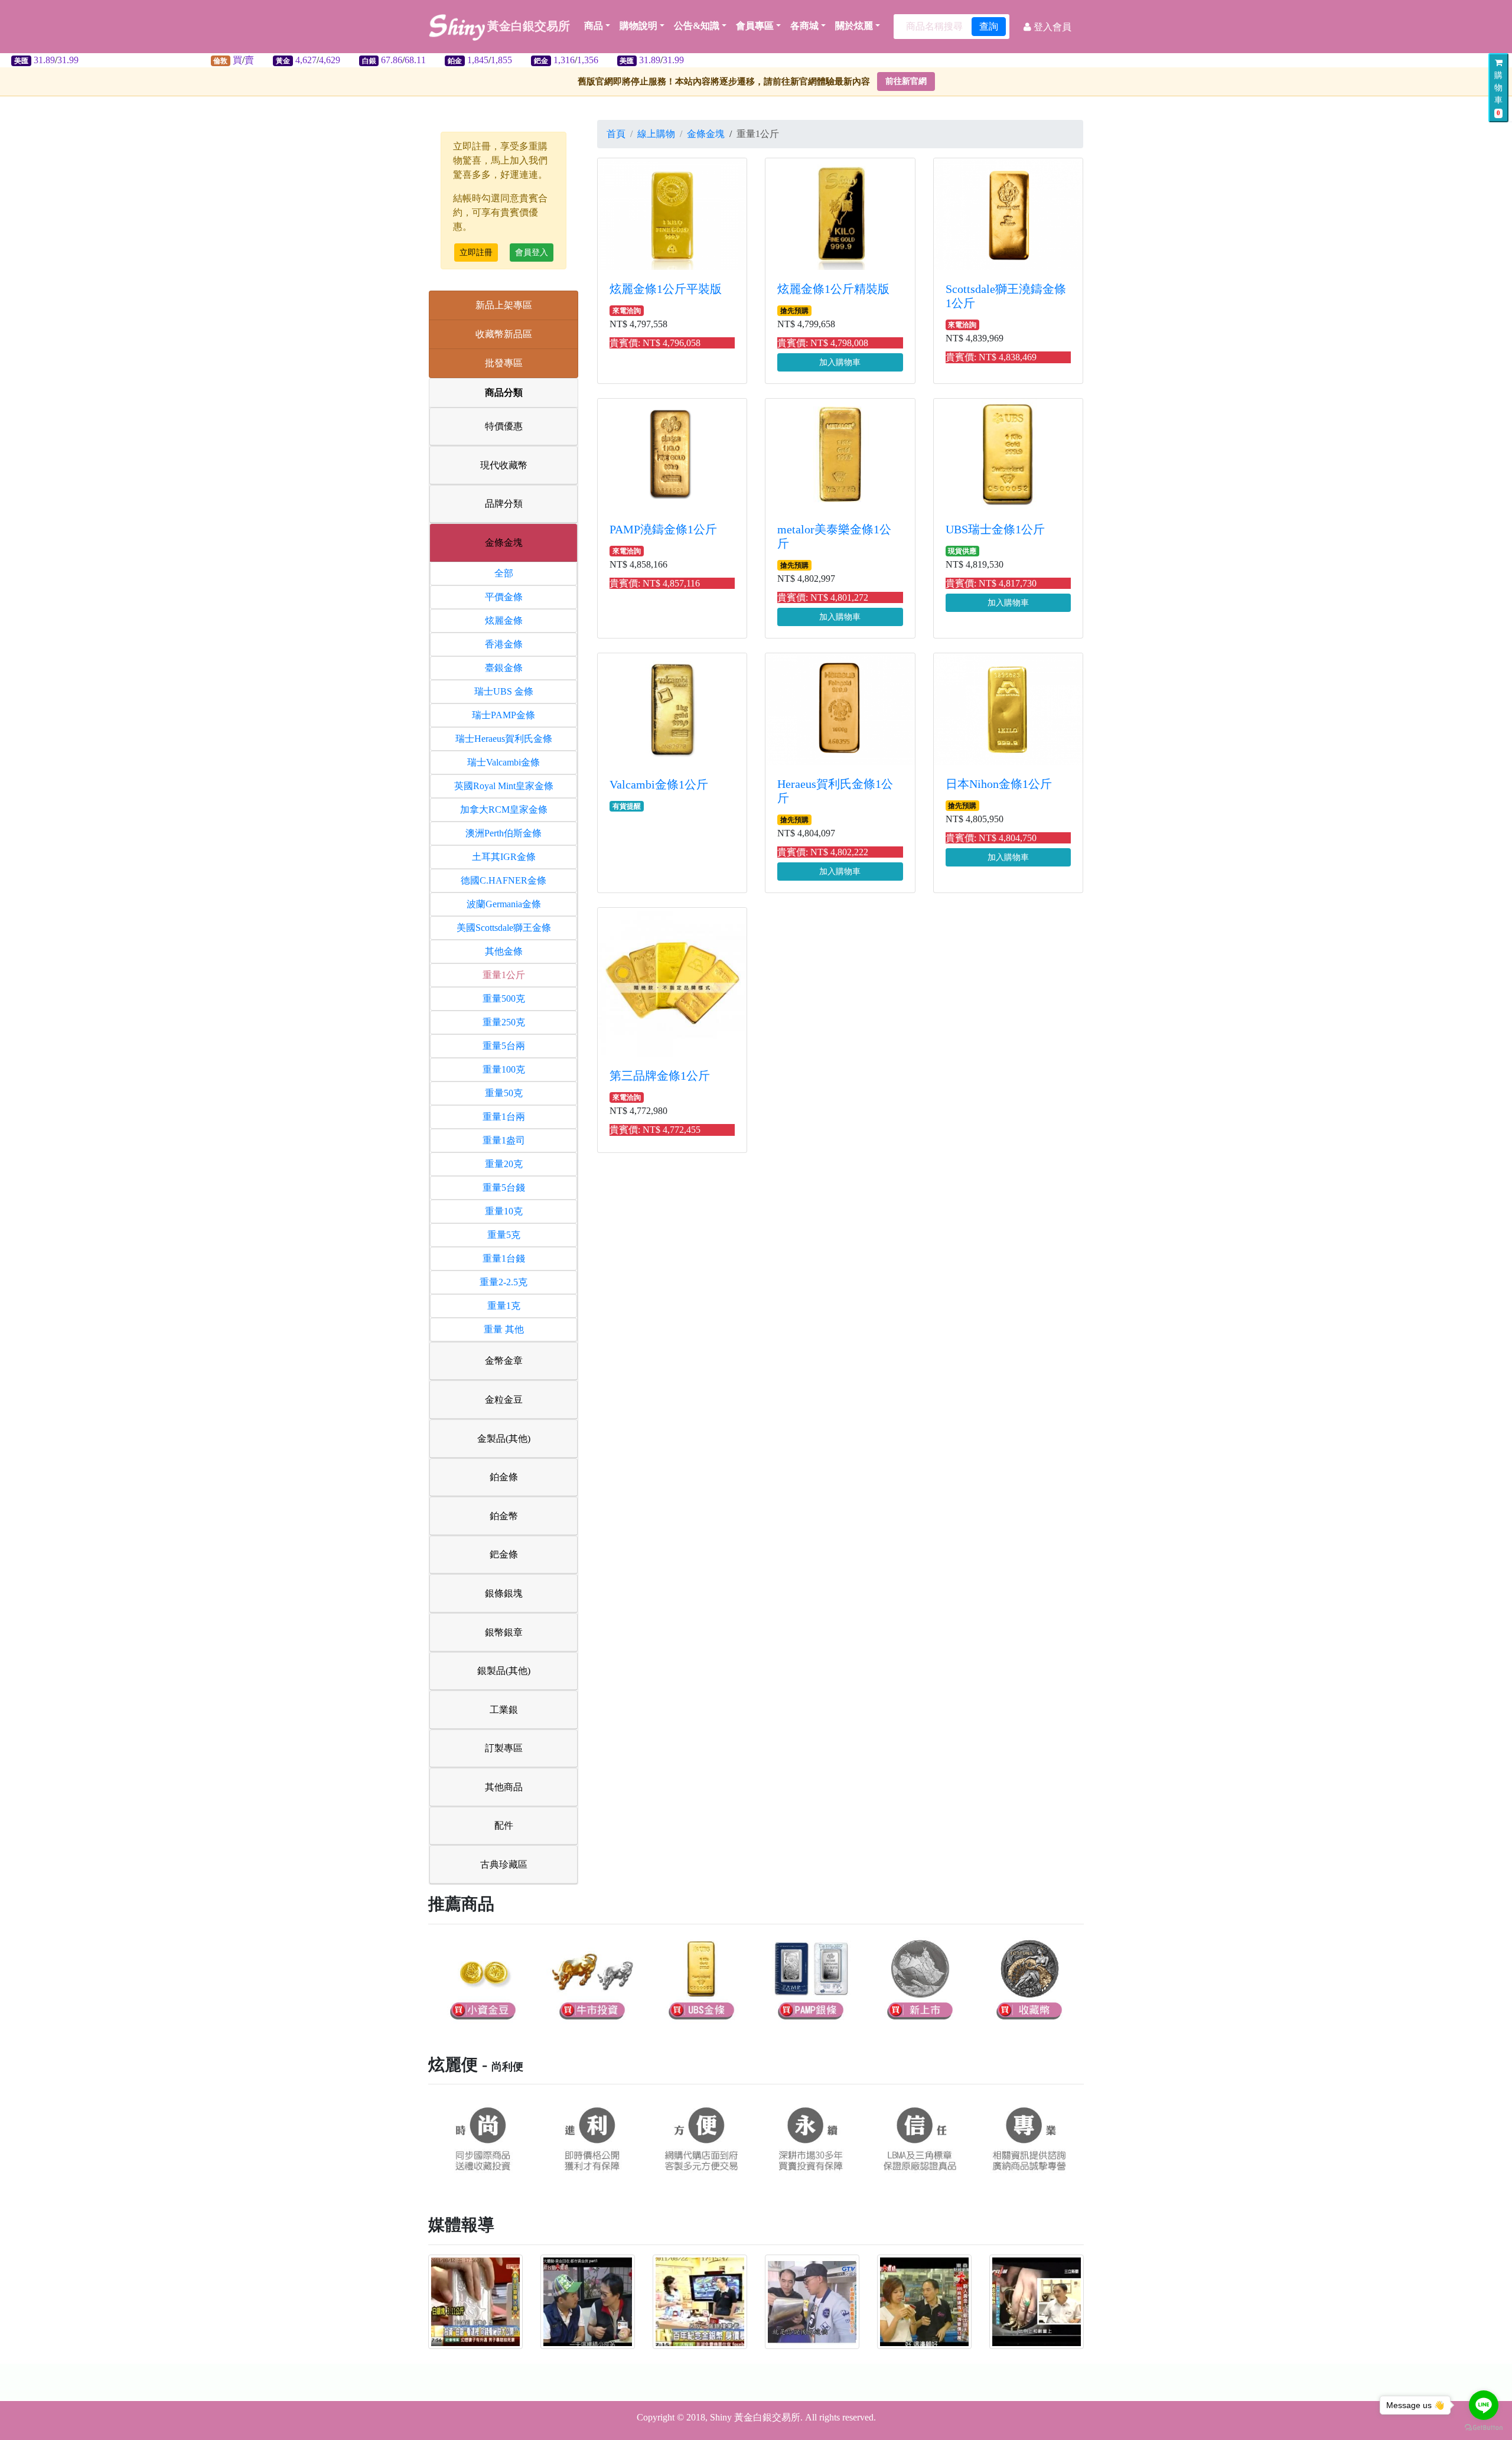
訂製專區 (504, 1748)
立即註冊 (476, 253)
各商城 (804, 26)
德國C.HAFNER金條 (504, 880)
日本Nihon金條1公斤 (999, 784)
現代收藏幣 (504, 465)
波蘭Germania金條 (504, 904)
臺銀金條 (504, 668)
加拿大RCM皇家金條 (504, 809)
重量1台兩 (504, 1117)
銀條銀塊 (504, 1593)
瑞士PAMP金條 (504, 715)
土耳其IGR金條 (504, 857)
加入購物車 (840, 362)
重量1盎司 (504, 1140)
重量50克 (504, 1093)
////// (363, 60)
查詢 (989, 26)
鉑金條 (504, 1477)
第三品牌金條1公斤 (660, 1076)
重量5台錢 (504, 1188)
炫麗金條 (504, 620)
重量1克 (504, 1306)
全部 (504, 573)
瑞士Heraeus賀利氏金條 (504, 739)
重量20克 (504, 1164)
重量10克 (504, 1211)
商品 (594, 26)
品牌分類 (504, 504)
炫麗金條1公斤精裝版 (833, 289)
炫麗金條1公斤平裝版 (666, 289)
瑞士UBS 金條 (504, 691)
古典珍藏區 (504, 1864)
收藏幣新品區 (504, 334)
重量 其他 (504, 1329)
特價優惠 (504, 426)
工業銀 (504, 1710)
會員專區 (755, 26)
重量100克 (504, 1069)
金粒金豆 (504, 1400)
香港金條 (504, 644)
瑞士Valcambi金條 (504, 762)
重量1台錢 (504, 1258)
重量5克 (504, 1235)
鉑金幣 (504, 1516)
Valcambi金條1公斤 (659, 784)
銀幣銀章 (504, 1632)
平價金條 (504, 597)
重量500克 (504, 999)
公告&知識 (697, 26)
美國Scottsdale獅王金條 (504, 928)
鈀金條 (504, 1554)
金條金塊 (504, 543)
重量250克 (504, 1022)
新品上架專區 (504, 305)
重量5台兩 (504, 1046)
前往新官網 (906, 81)
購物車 (1498, 94)
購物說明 (638, 26)
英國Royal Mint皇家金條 (504, 786)
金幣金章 (504, 1361)
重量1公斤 (504, 975)
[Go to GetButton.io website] (1484, 2428)
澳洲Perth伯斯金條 (504, 833)
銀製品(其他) (504, 1671)
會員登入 (532, 253)
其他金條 (504, 951)
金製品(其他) (504, 1439)
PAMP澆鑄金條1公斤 (663, 529)
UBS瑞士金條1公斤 (995, 529)
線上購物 (656, 134)
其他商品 (504, 1787)
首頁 (616, 134)
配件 (504, 1825)
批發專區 (504, 363)
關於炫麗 (854, 26)
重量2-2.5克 (504, 1282)
